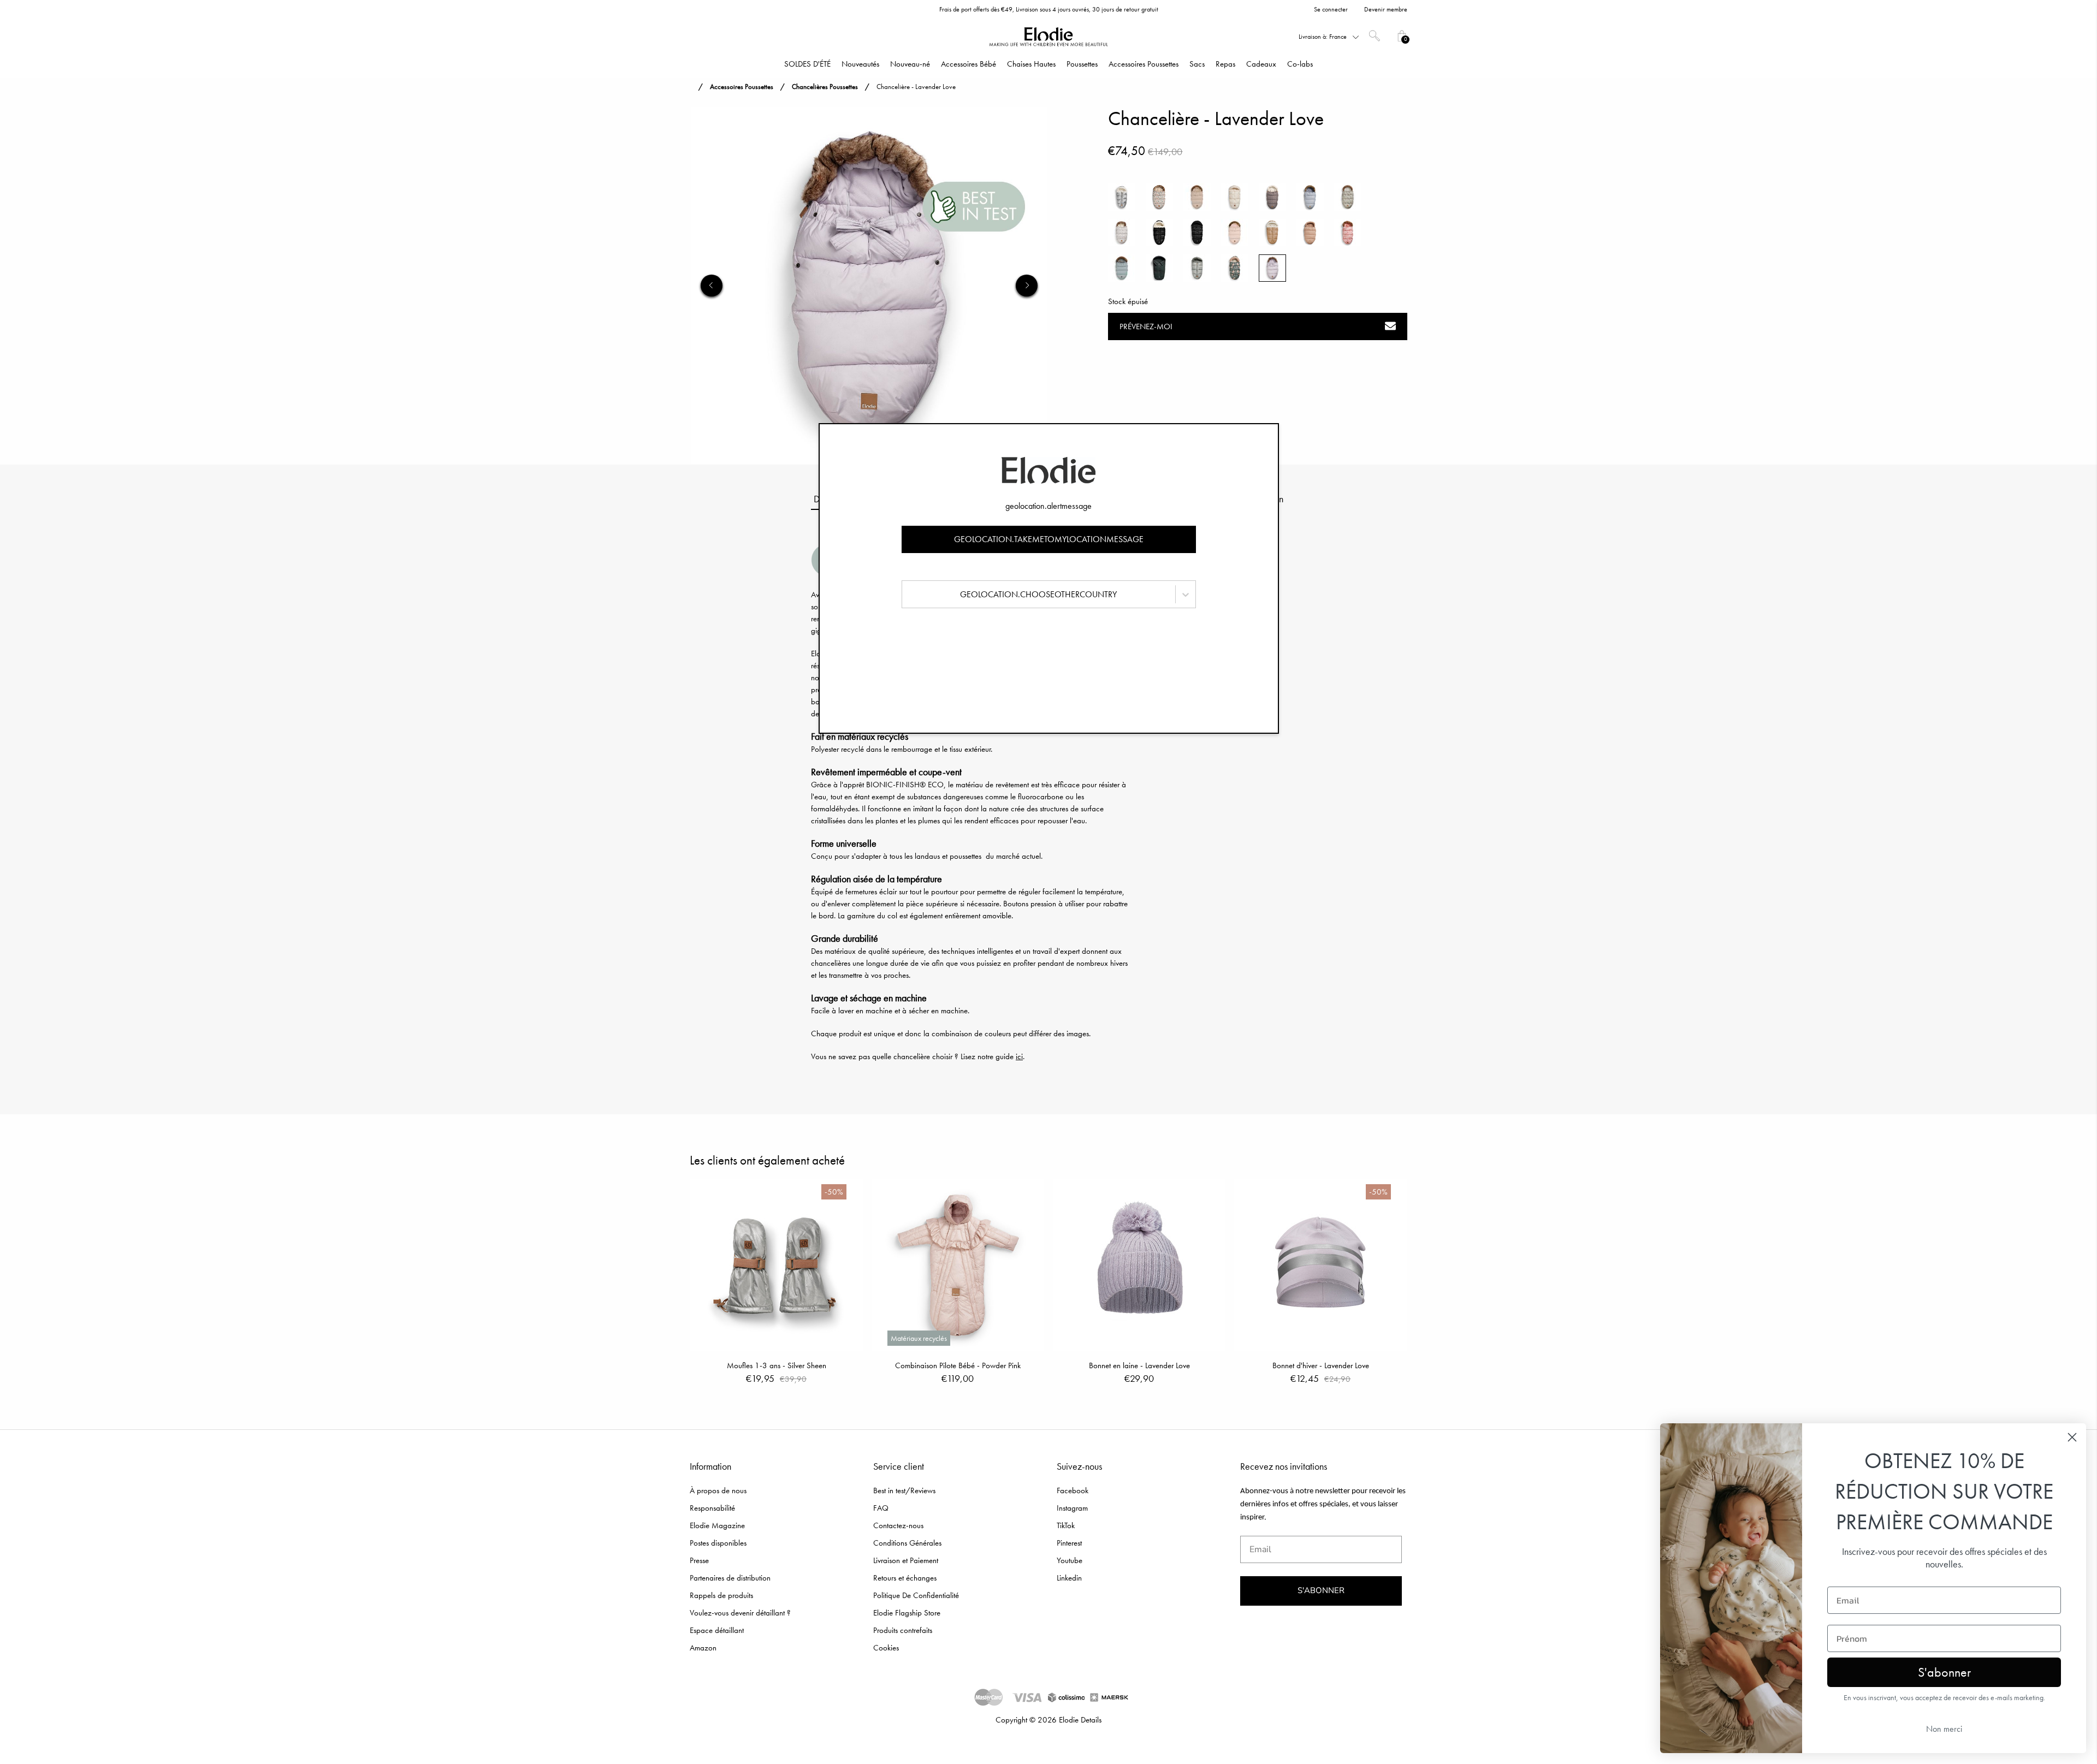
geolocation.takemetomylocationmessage (1049, 539)
